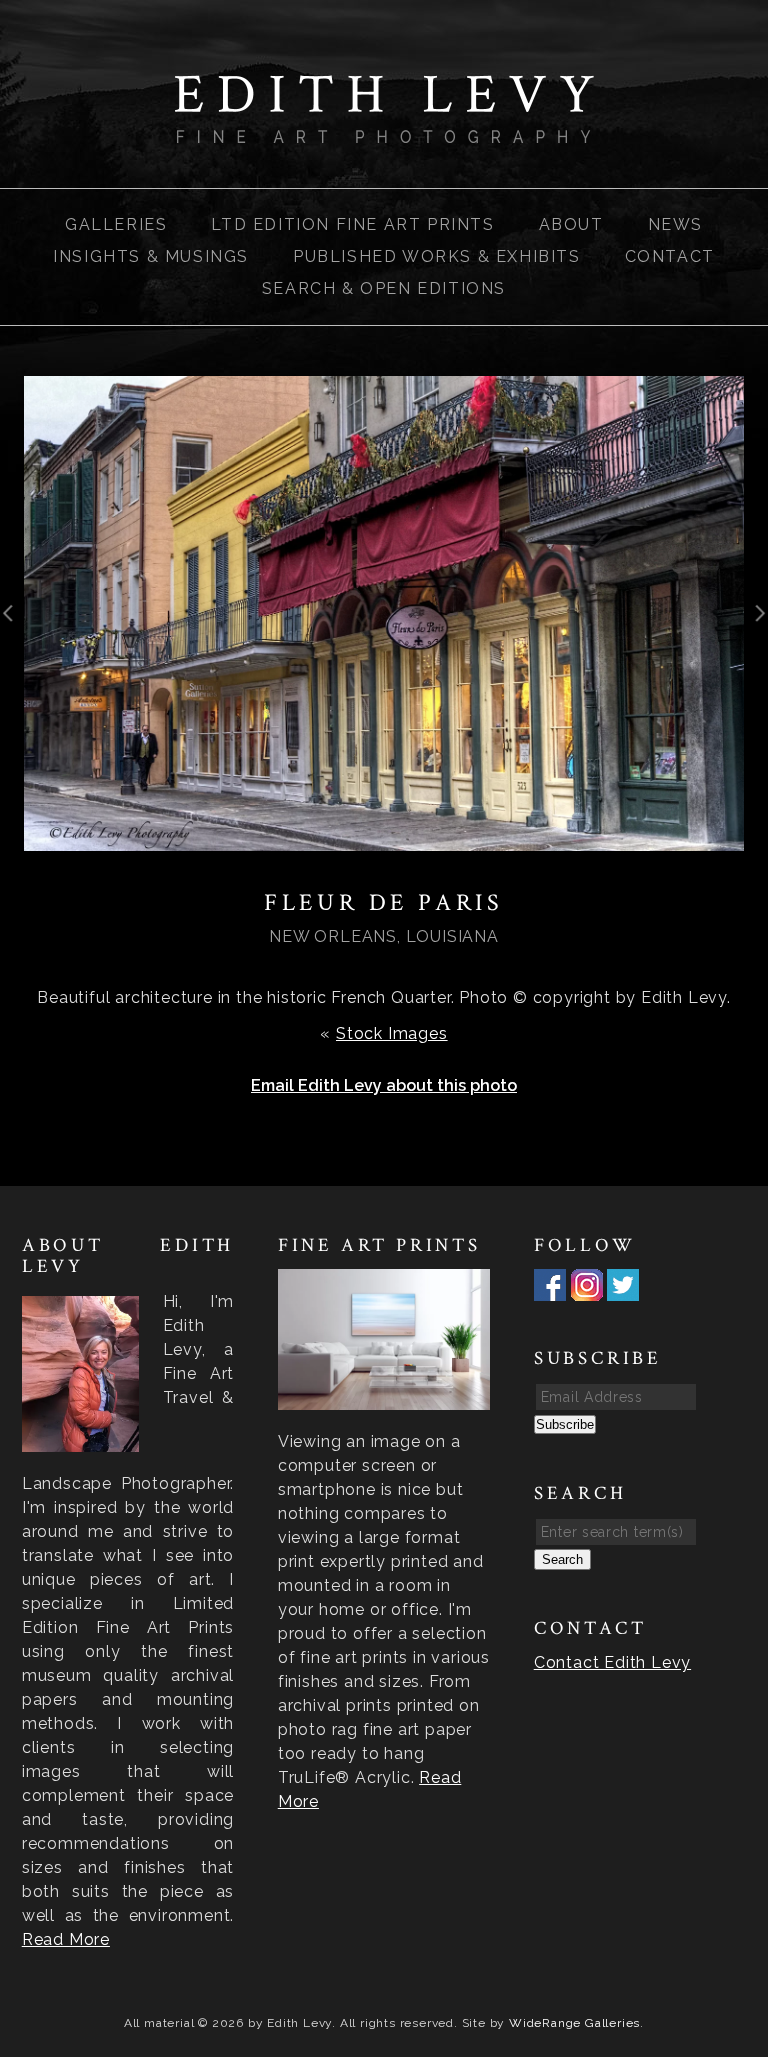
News (675, 224)
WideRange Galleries (574, 2023)
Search (562, 1559)
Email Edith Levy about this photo (384, 1085)
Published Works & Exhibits (437, 256)
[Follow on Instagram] (587, 1288)
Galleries (116, 224)
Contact (670, 256)
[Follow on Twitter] (623, 1288)
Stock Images (392, 1033)
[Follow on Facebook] (550, 1288)
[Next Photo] (756, 630)
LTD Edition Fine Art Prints (352, 224)
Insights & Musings (151, 256)
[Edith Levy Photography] (384, 130)
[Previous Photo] (12, 630)
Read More (66, 1939)
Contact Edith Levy (612, 1662)
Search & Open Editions (384, 288)
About (571, 224)
